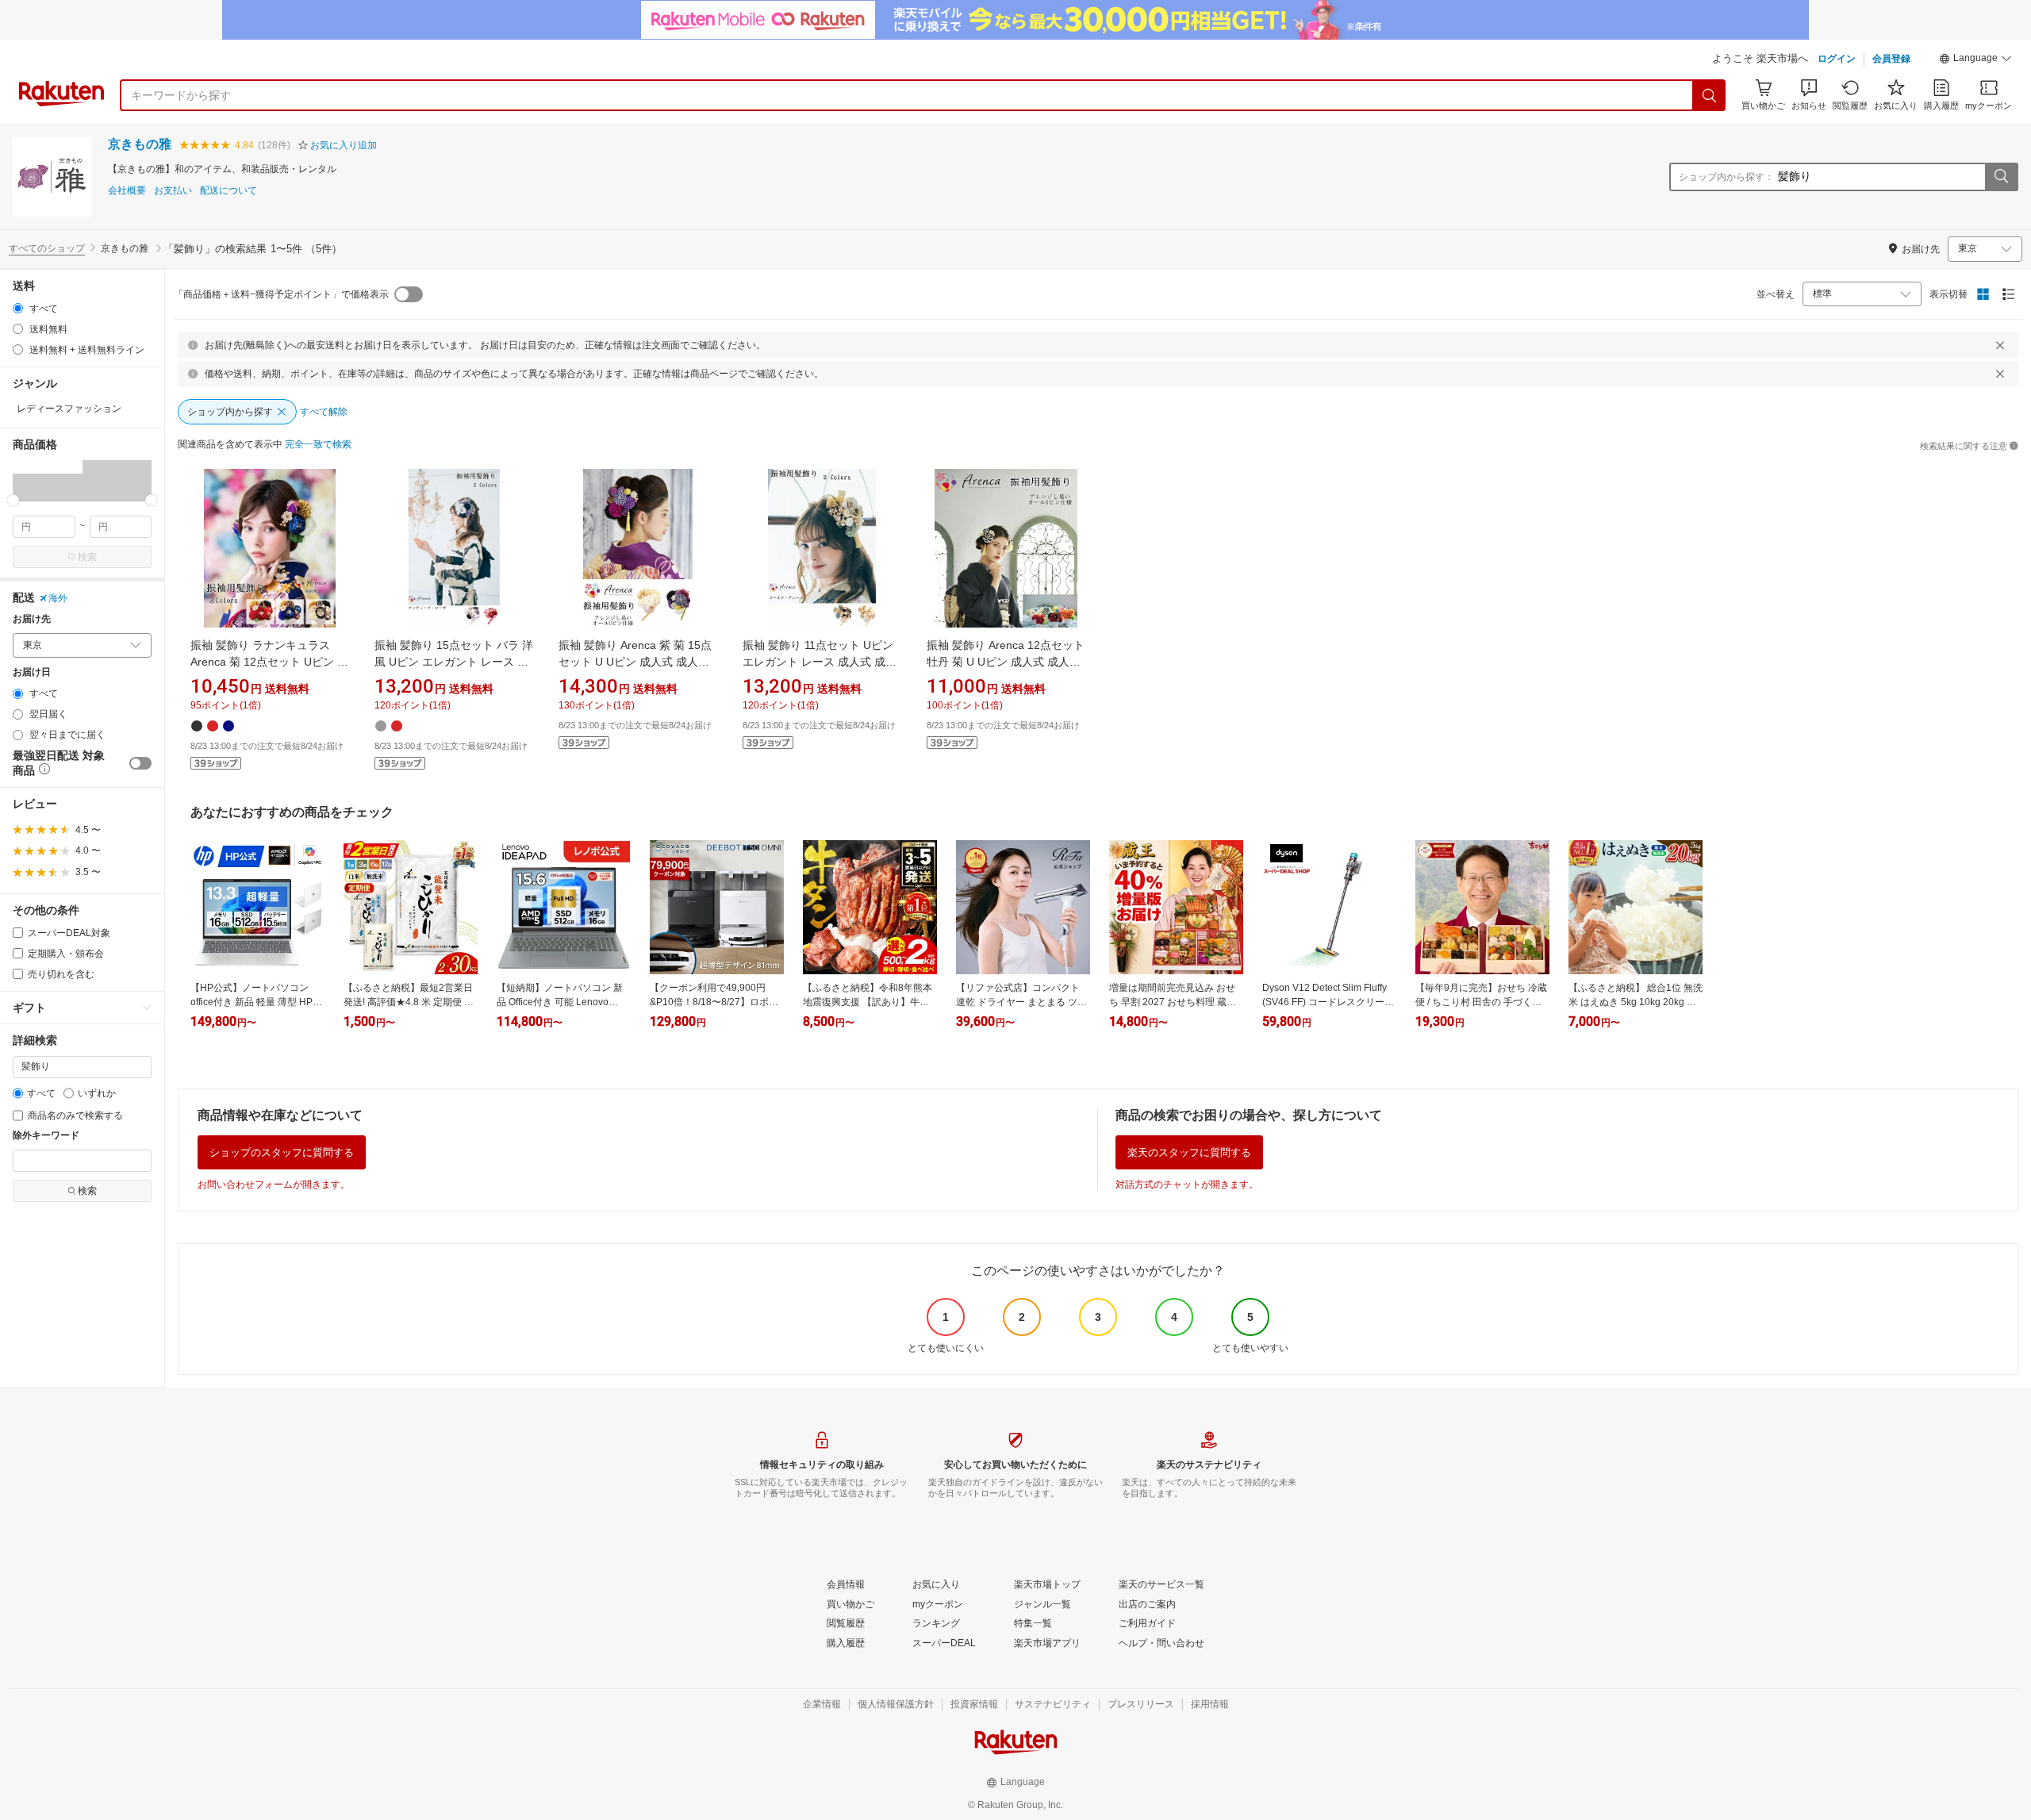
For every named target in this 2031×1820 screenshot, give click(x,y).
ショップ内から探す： (1726, 177)
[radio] (18, 308)
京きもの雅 (140, 144)
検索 (87, 557)
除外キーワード (46, 1136)
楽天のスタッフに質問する (1189, 1152)
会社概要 (127, 191)
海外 (58, 598)
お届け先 (32, 619)
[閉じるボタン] (2000, 345)
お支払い (173, 191)
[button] (1975, 60)
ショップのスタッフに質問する (282, 1152)
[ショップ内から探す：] (2001, 177)
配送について (228, 191)
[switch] (140, 763)
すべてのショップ (47, 248)
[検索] (1710, 95)
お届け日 (32, 672)
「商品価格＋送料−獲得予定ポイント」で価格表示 (281, 294)
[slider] (13, 500)
